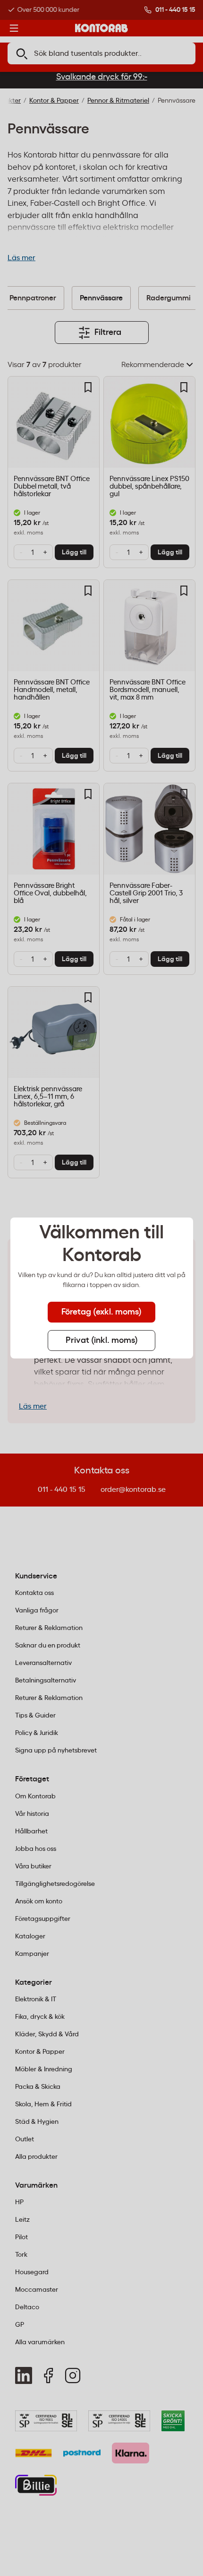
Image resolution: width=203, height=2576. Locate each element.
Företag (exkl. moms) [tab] (101, 1312)
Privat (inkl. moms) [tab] (102, 1341)
